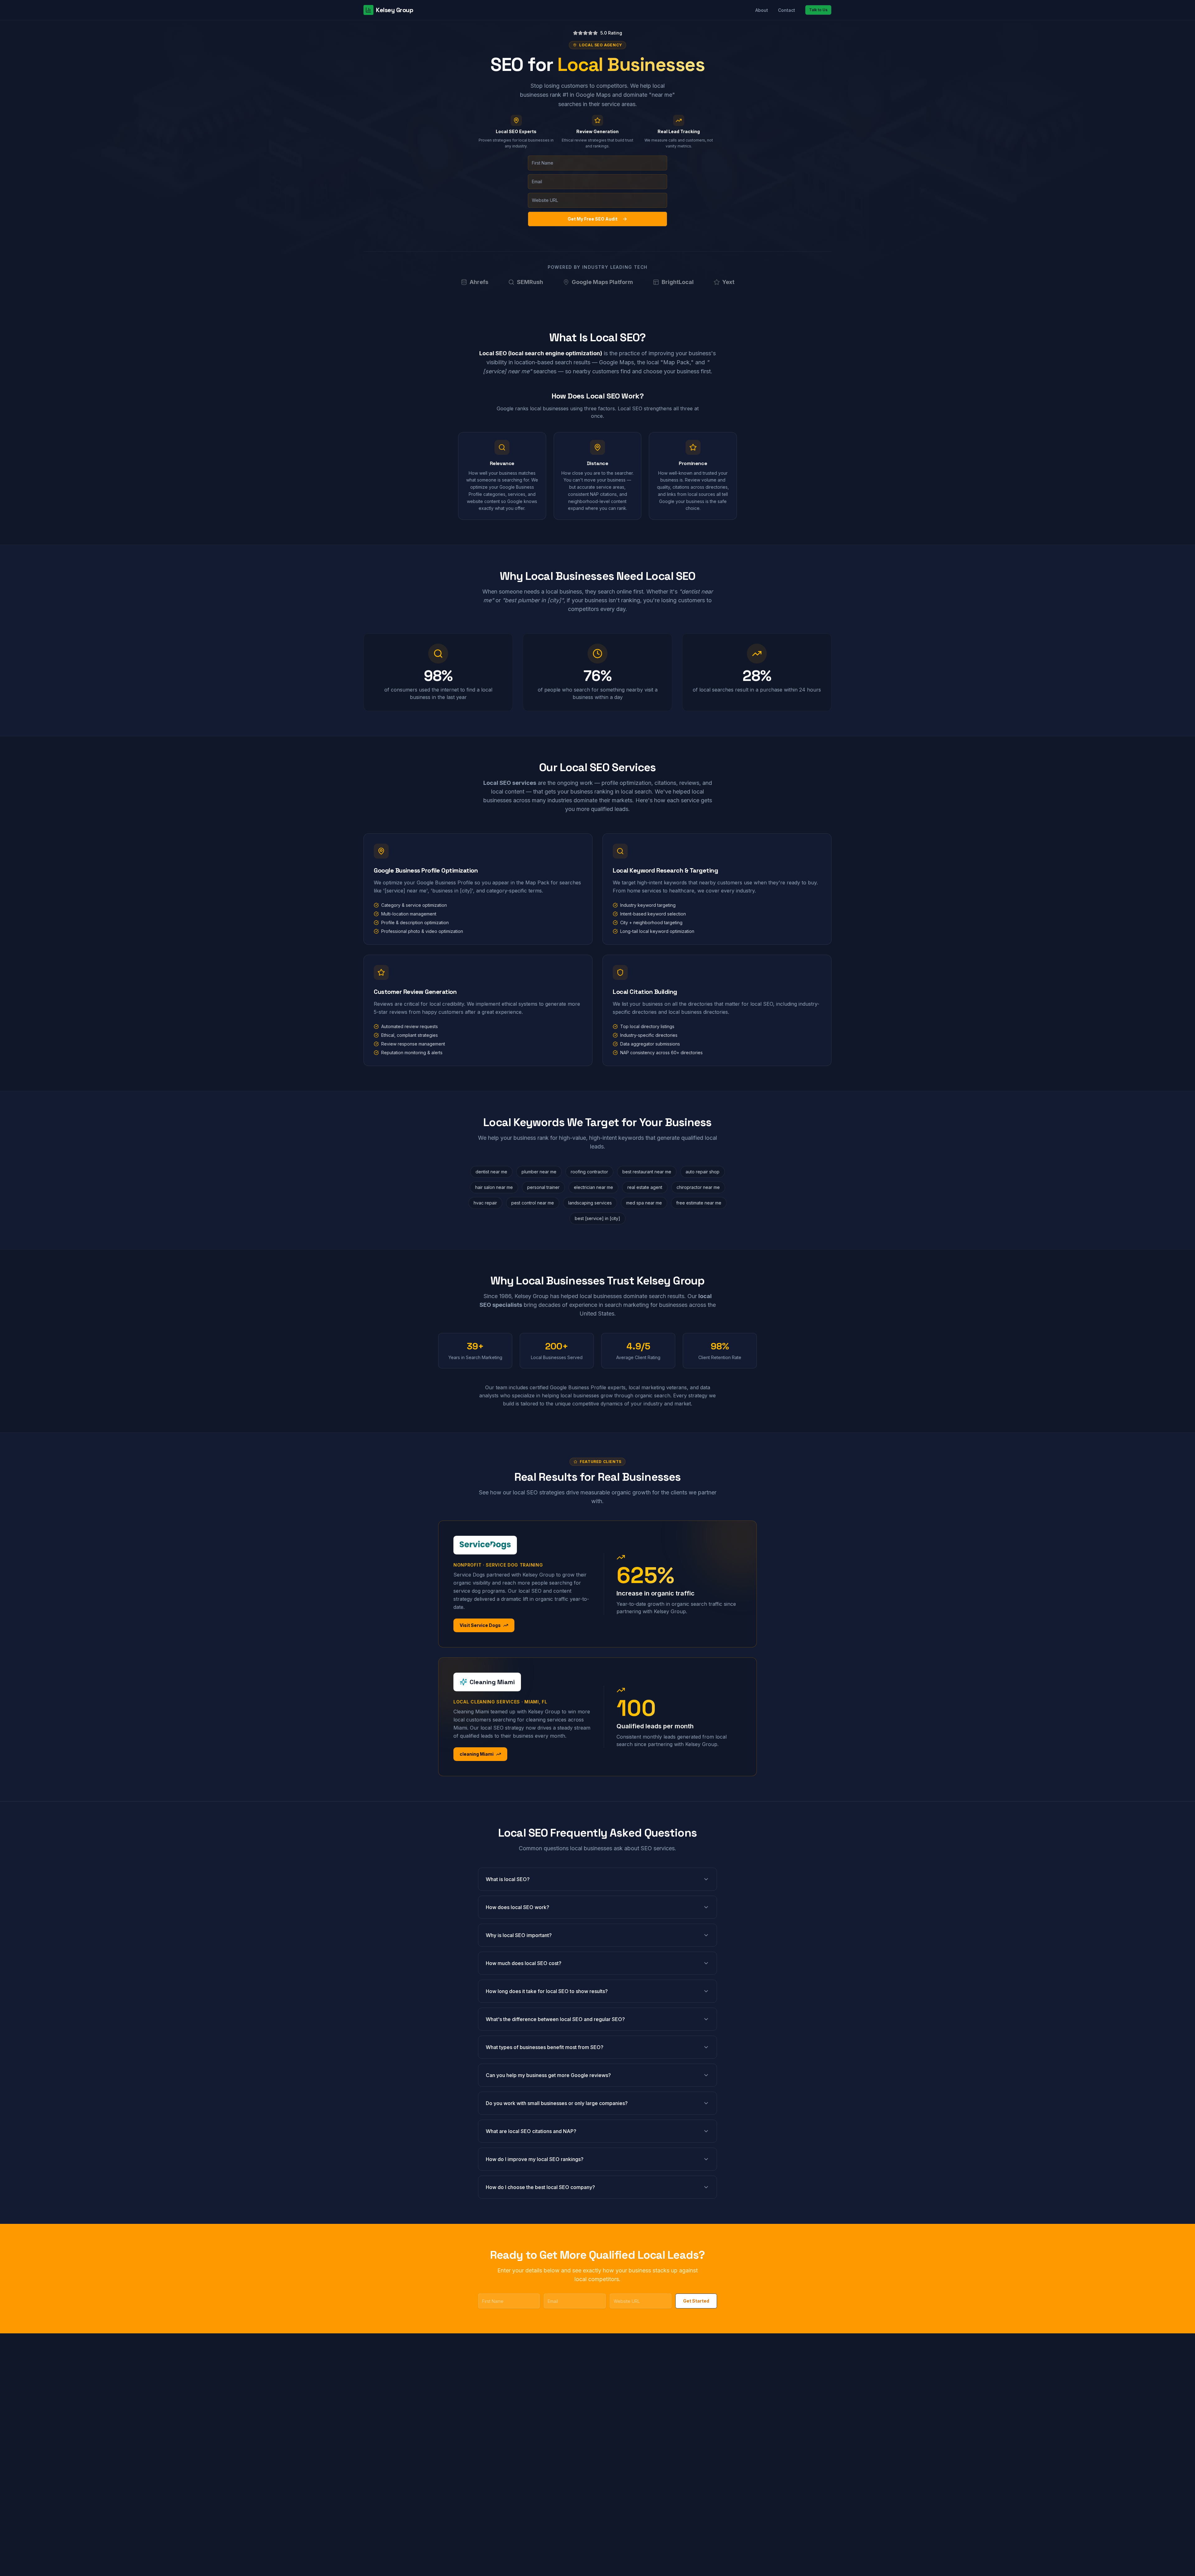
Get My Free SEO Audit (593, 219)
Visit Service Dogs (480, 1625)
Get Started (696, 2301)
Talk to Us (818, 10)
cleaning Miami (477, 1754)
